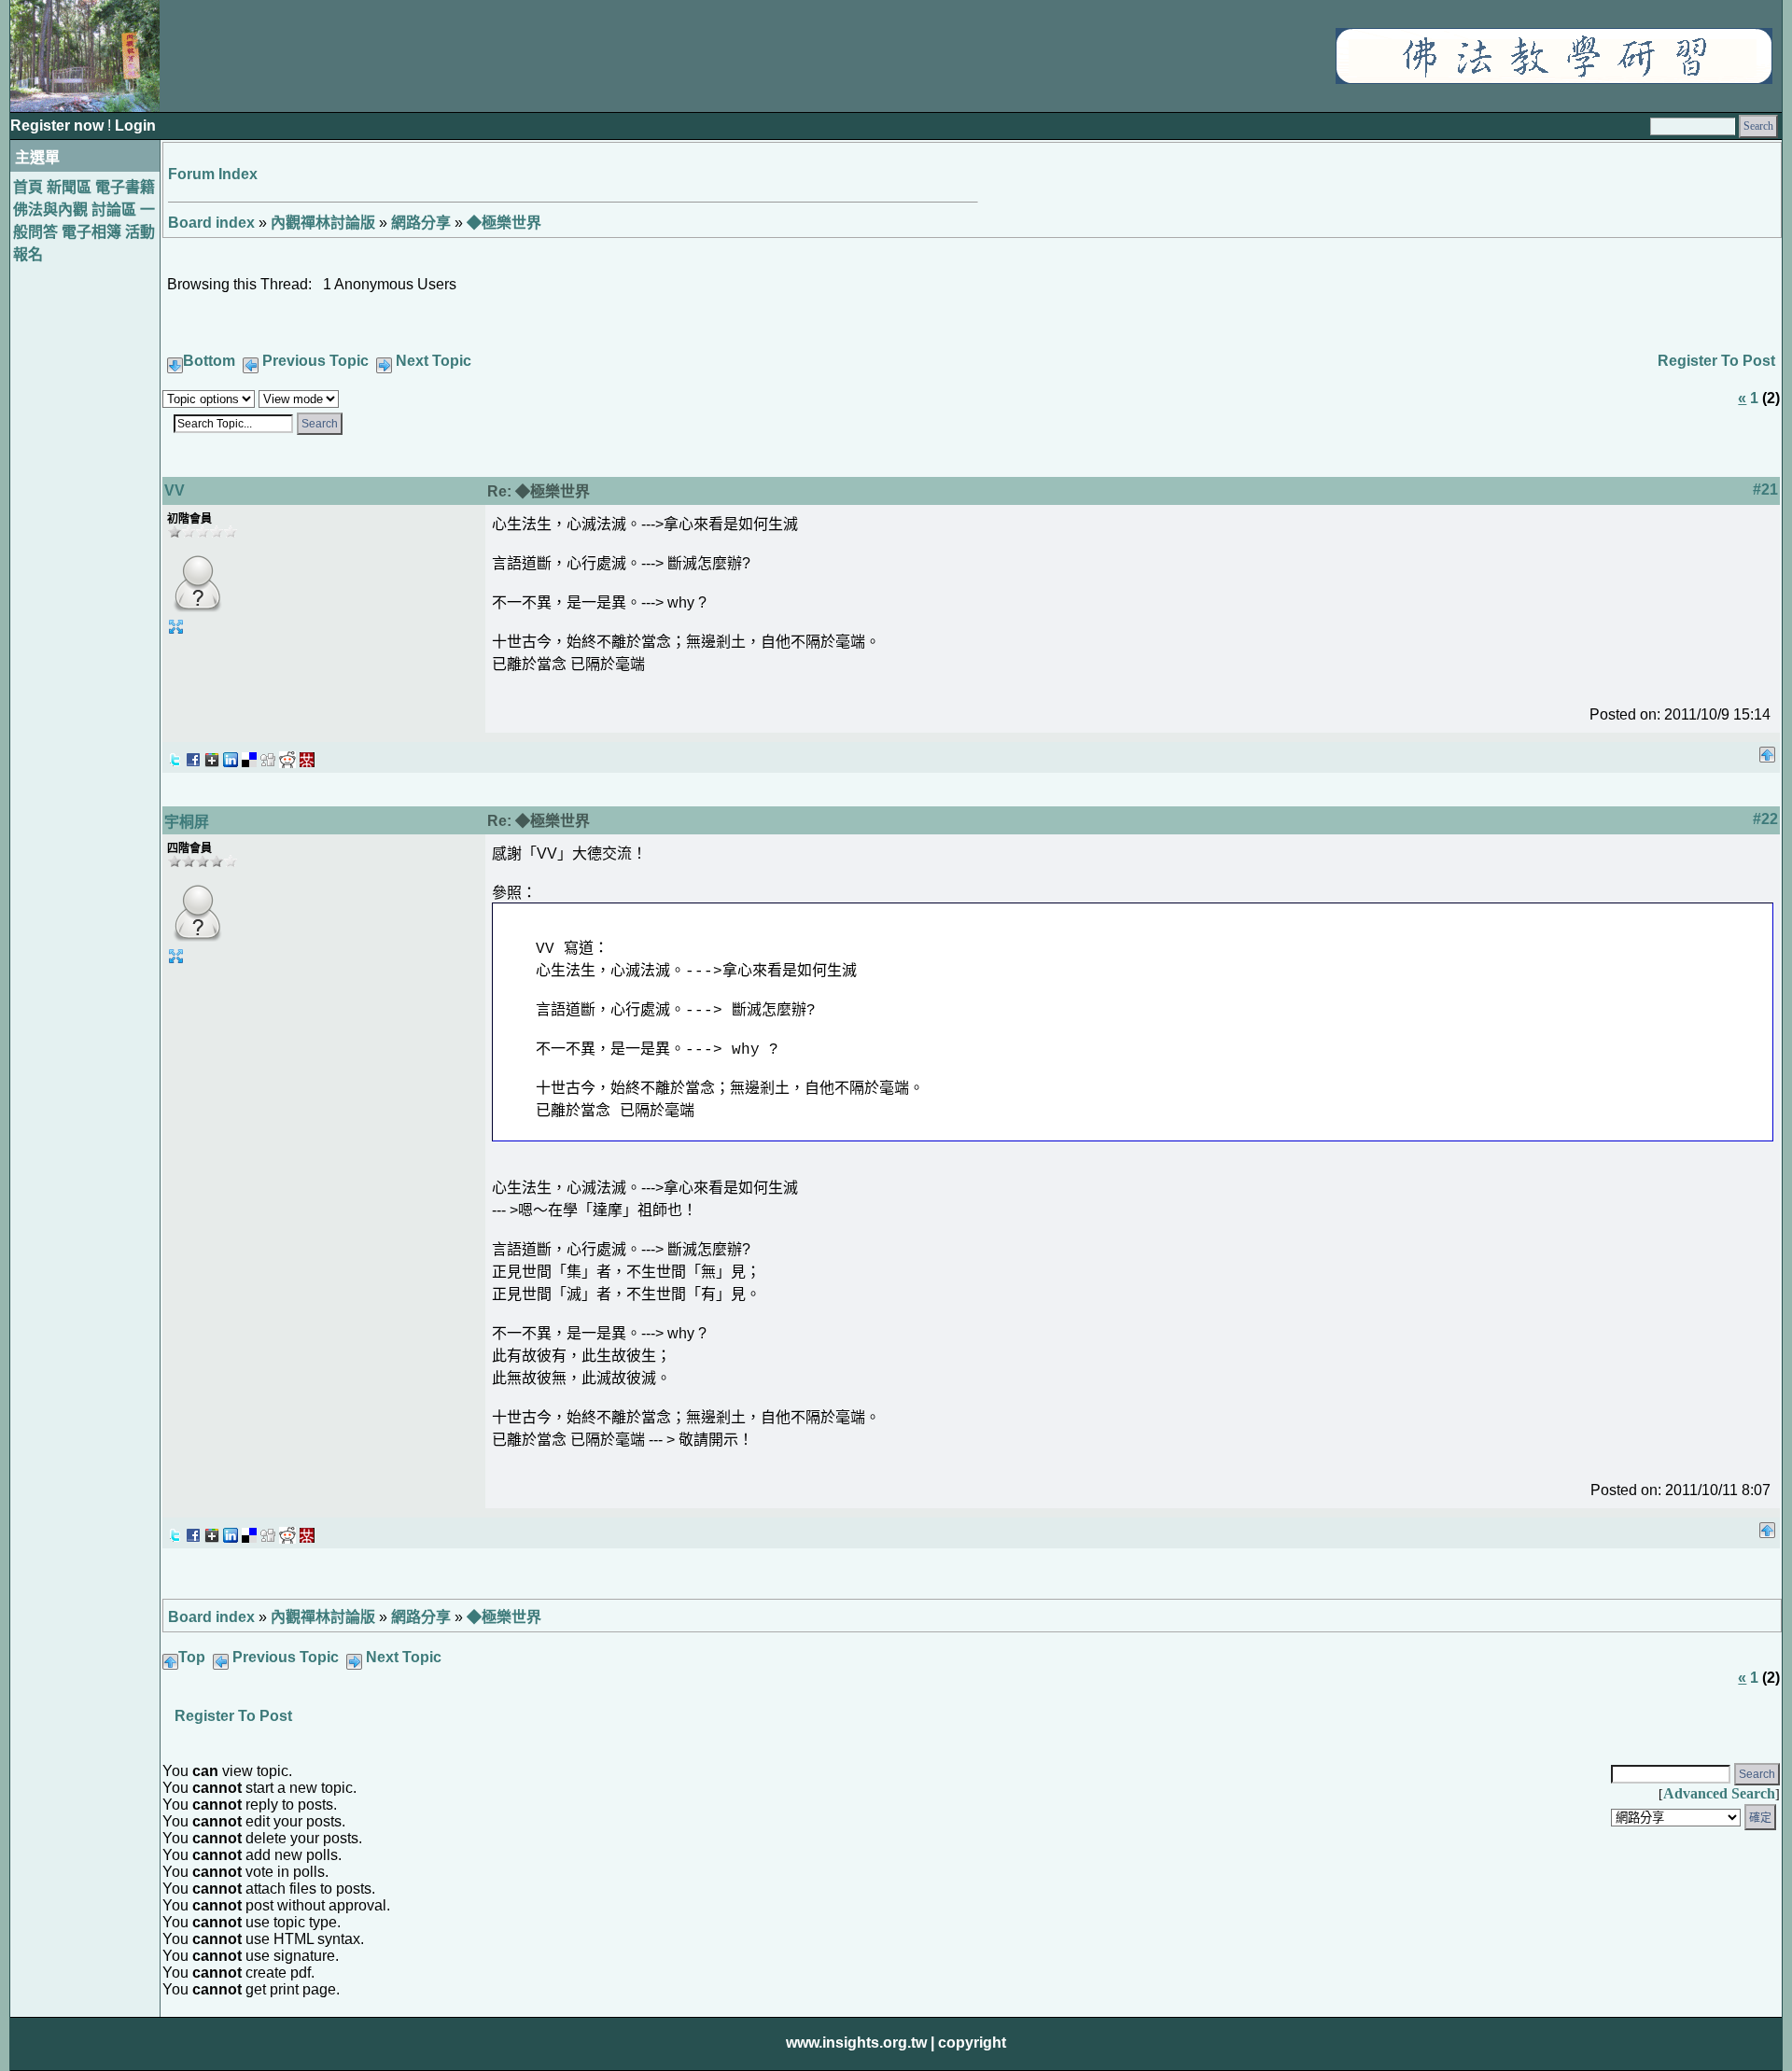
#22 (1765, 819)
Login (135, 126)
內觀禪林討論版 (323, 223)
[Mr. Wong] (307, 755)
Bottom (209, 361)
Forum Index (213, 174)
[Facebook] (193, 755)
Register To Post (1716, 361)
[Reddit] (287, 755)
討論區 (114, 210)
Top (192, 1657)
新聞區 (69, 187)
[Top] (1767, 749)
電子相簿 (91, 232)
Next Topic (434, 361)
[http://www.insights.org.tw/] (1554, 79)
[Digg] (268, 755)
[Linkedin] (231, 755)
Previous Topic (315, 361)
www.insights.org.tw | (860, 2043)
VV (175, 490)
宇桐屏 (187, 822)
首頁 (28, 187)
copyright (972, 2043)
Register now (59, 126)
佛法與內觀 (50, 210)
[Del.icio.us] (249, 755)
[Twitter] (175, 755)
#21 (1765, 490)
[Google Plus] (212, 755)
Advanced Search (1719, 1793)
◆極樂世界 (504, 223)
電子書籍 (125, 187)
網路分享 (421, 223)
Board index (211, 223)
